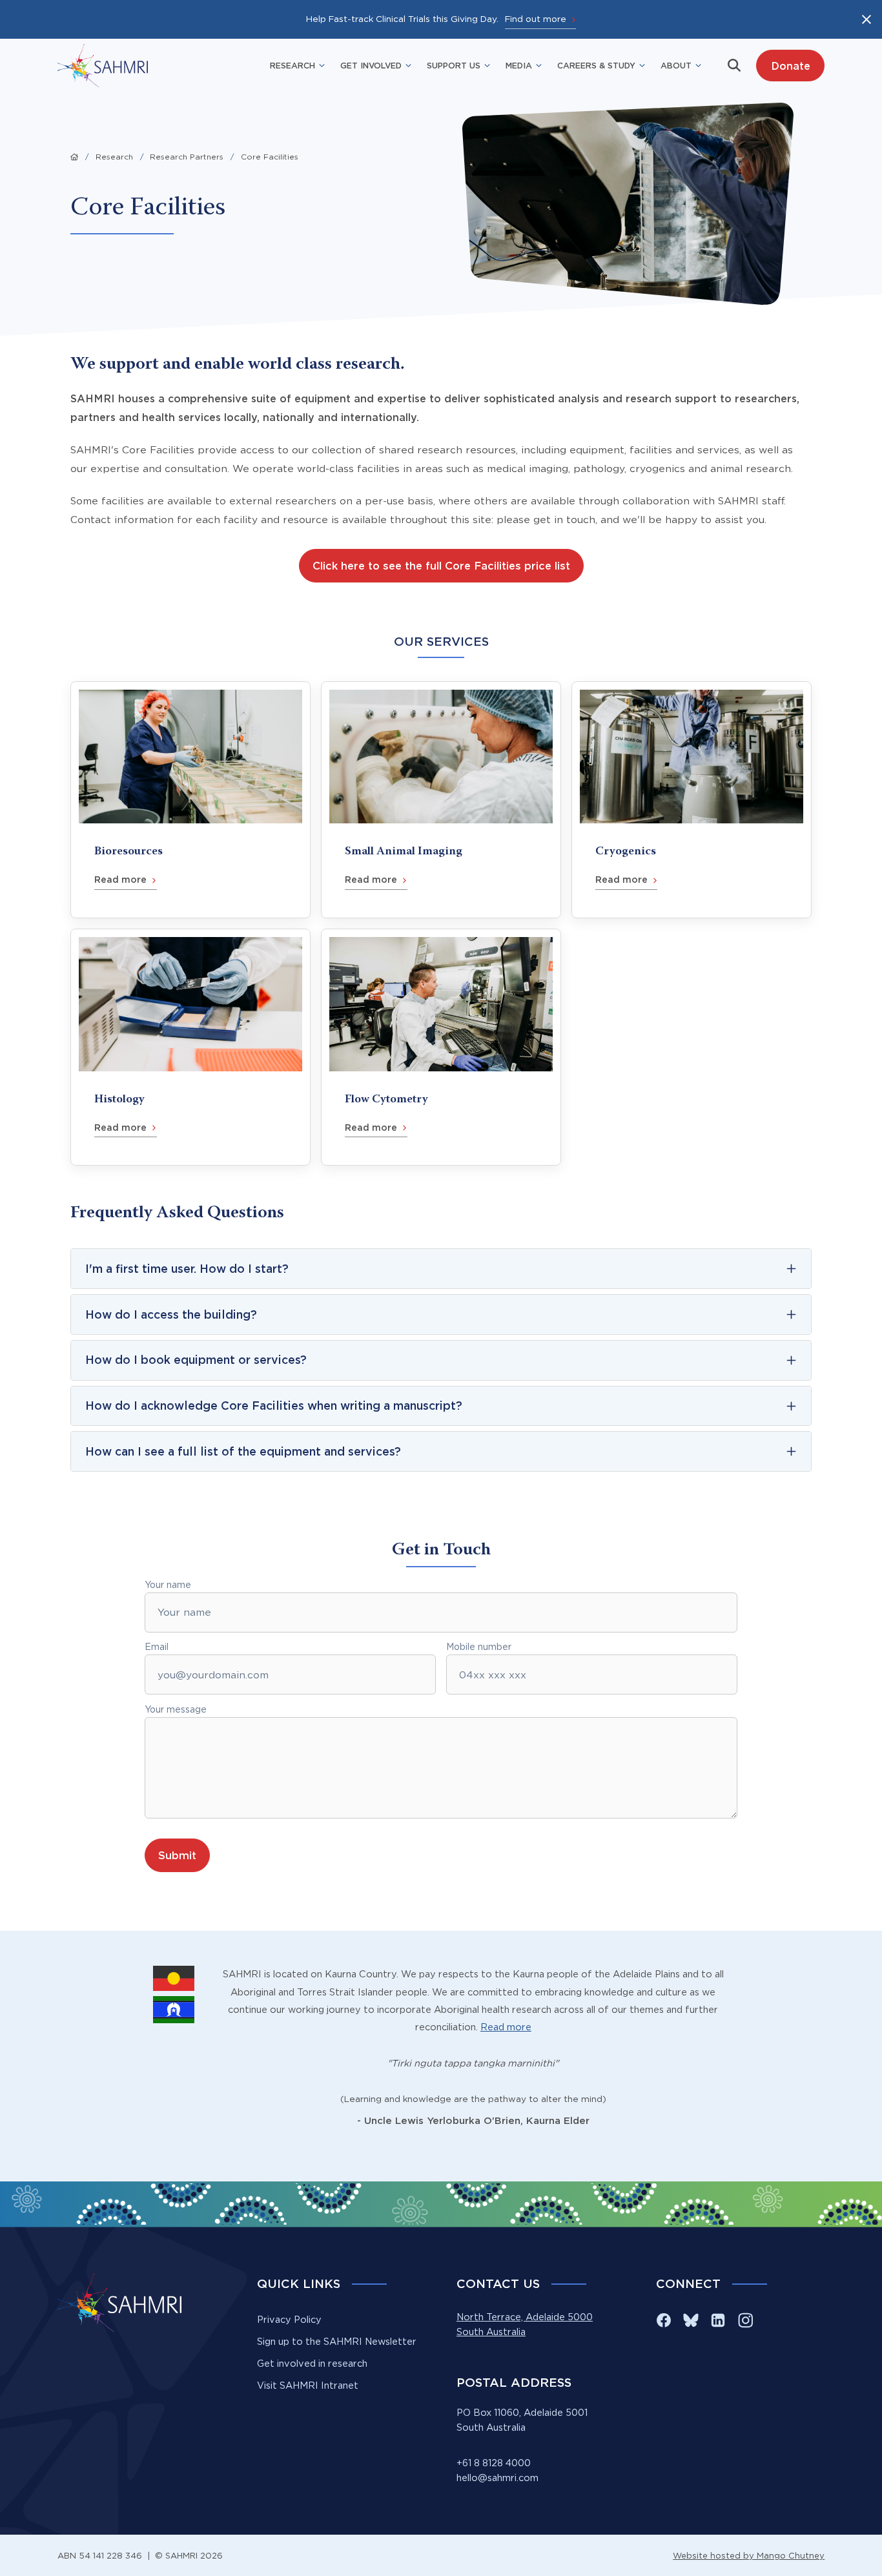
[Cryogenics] (692, 800)
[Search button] (734, 65)
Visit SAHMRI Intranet (308, 2385)
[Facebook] (664, 2320)
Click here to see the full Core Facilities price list (441, 565)
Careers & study (596, 65)
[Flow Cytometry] (441, 1047)
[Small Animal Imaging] (441, 800)
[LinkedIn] (718, 2320)
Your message (176, 1709)
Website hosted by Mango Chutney (749, 2555)
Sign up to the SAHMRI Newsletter (337, 2342)
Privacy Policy (289, 2320)
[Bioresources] (190, 800)
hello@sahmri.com (497, 2478)
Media (519, 65)
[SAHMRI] (103, 66)
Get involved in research (312, 2364)
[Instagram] (745, 2320)
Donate (791, 66)
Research (292, 65)
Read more (506, 2027)
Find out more (536, 19)
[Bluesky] (691, 2320)
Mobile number (479, 1647)
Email (157, 1647)
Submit (177, 1855)
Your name (168, 1585)
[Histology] (190, 1047)
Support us (454, 65)
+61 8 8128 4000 (494, 2463)
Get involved (371, 65)
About (676, 65)
